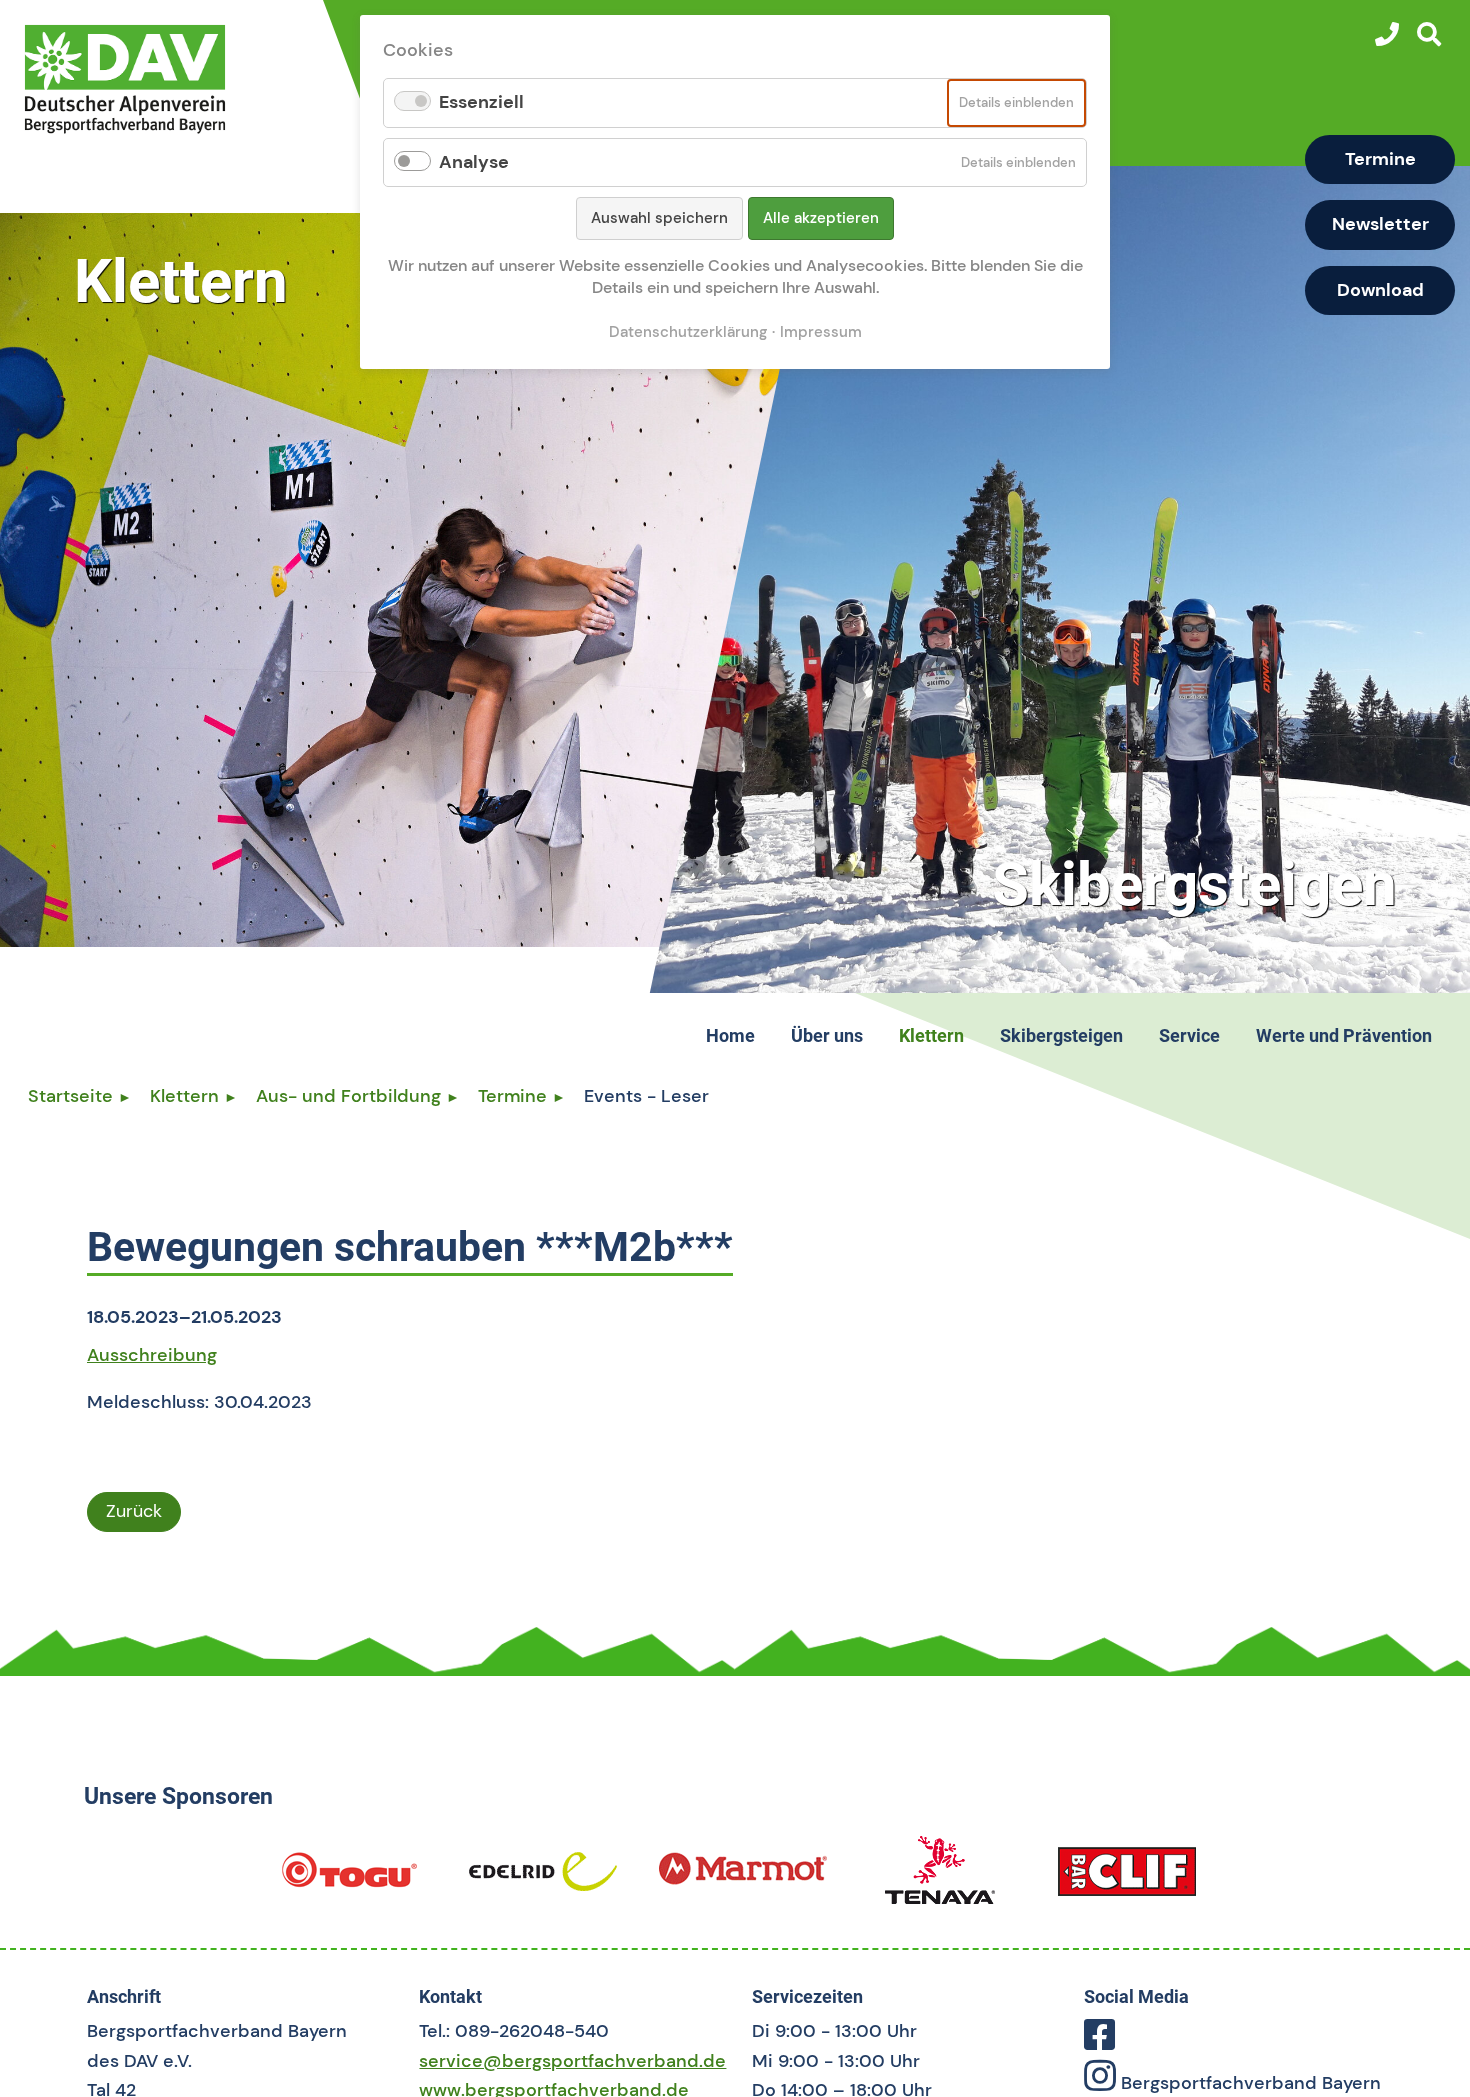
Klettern (184, 1096)
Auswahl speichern (659, 218)
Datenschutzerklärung (688, 332)
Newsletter (1380, 224)
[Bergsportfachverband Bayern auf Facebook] (1100, 2042)
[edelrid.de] (543, 1879)
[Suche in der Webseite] (1429, 34)
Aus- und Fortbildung (348, 1096)
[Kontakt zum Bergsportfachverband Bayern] (1387, 34)
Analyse (474, 162)
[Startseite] (171, 78)
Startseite (70, 1096)
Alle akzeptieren (821, 218)
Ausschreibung (152, 1355)
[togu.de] (349, 1879)
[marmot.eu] (743, 1879)
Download (1380, 290)
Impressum (821, 332)
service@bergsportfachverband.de (572, 2061)
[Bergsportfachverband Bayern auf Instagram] (1100, 2083)
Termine (1380, 159)
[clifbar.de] (1127, 1879)
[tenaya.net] (940, 1879)
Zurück (134, 1511)
